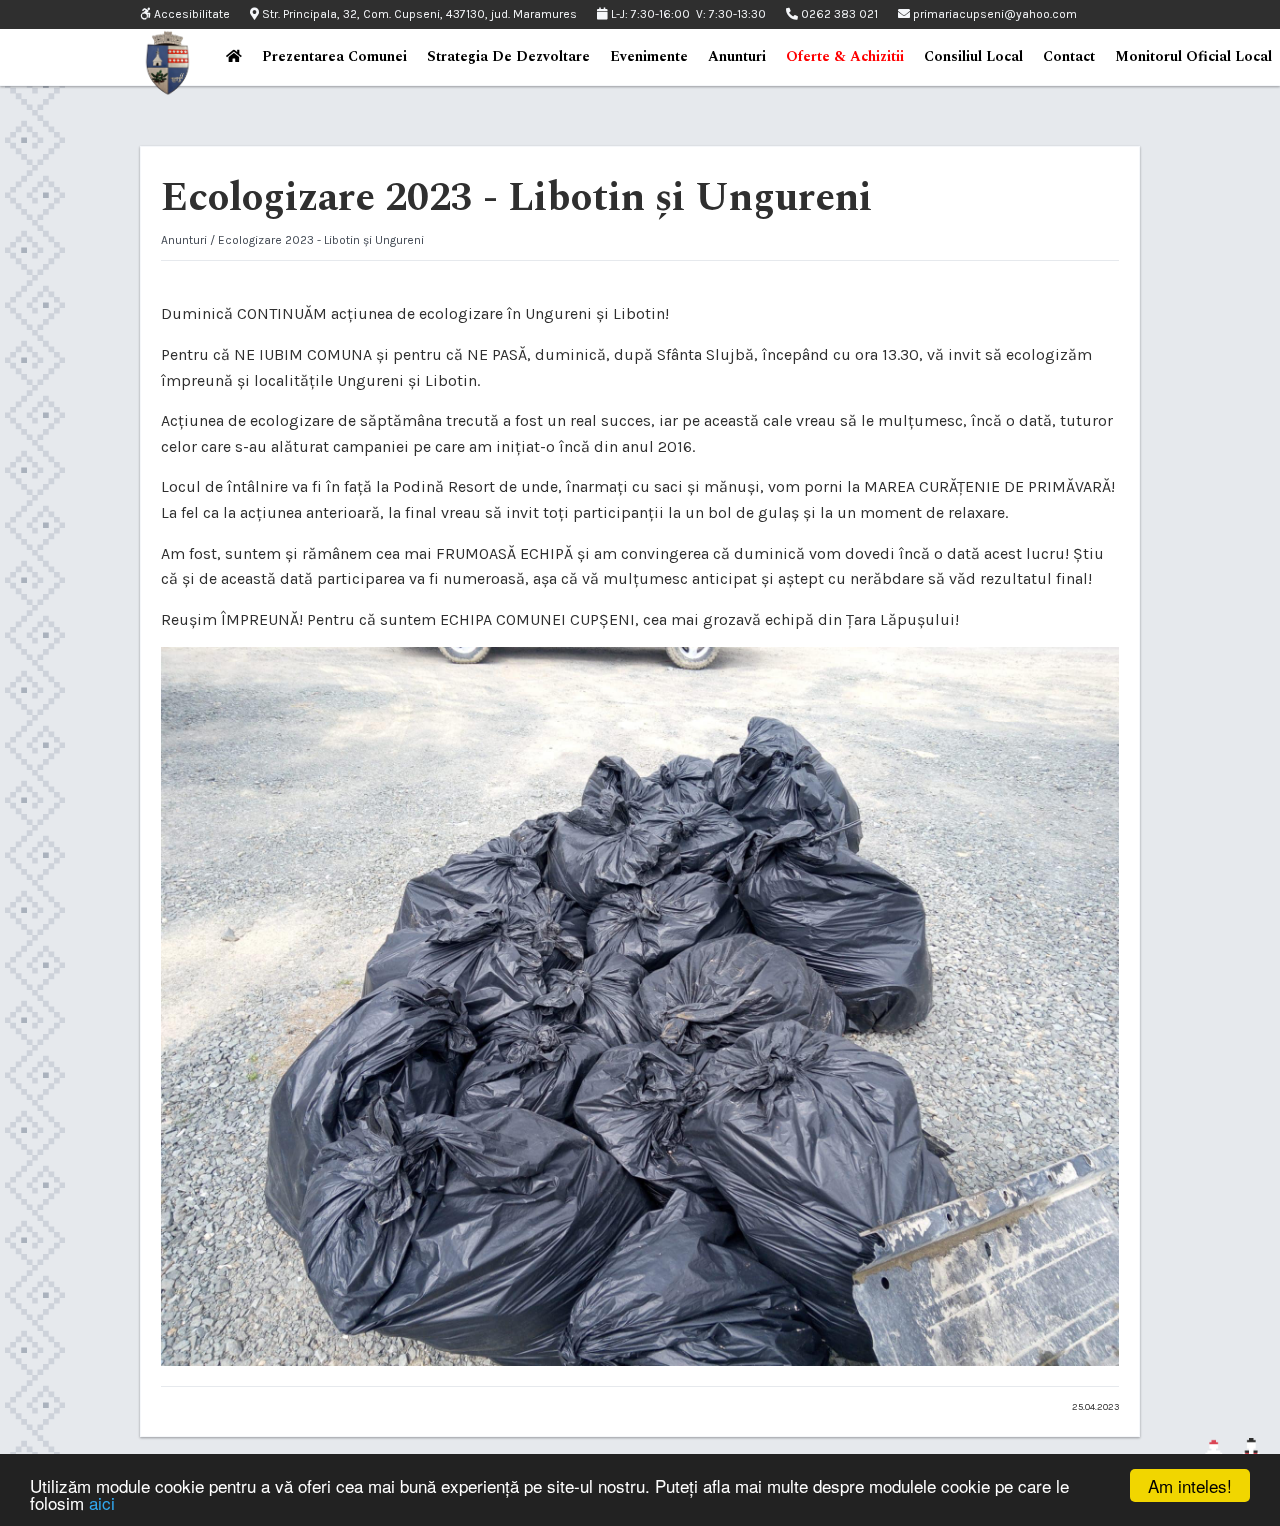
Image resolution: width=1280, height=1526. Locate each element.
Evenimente (649, 56)
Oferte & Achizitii (845, 56)
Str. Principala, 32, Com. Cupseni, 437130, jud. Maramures (418, 14)
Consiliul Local (973, 56)
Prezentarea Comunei (334, 56)
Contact (1069, 56)
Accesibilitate (190, 14)
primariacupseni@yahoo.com (993, 14)
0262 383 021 (838, 14)
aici (102, 1502)
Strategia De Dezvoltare (508, 56)
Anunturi (737, 56)
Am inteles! (1190, 1485)
